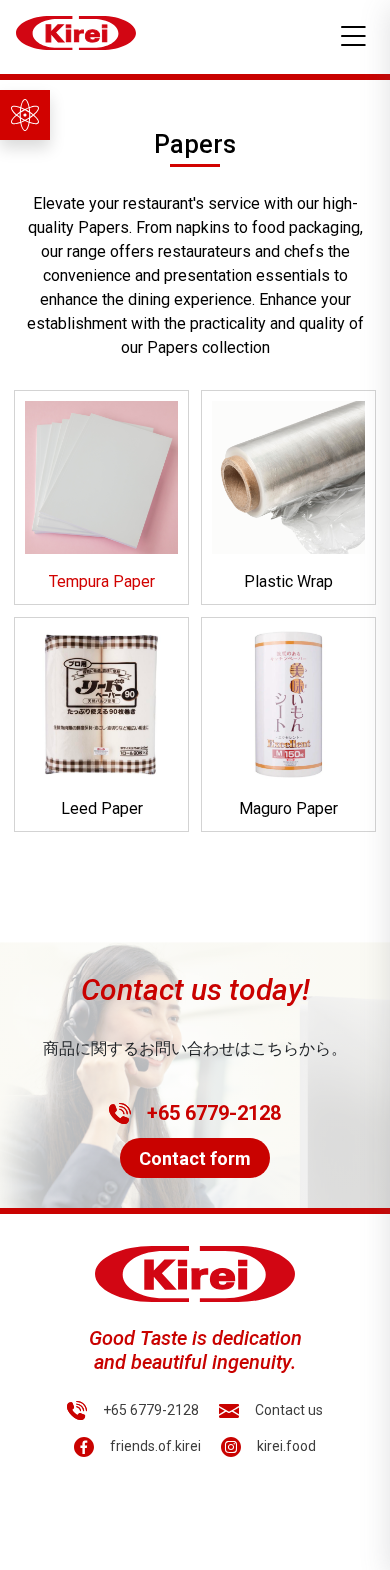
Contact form (195, 1158)
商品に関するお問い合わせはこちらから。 (195, 1048)
